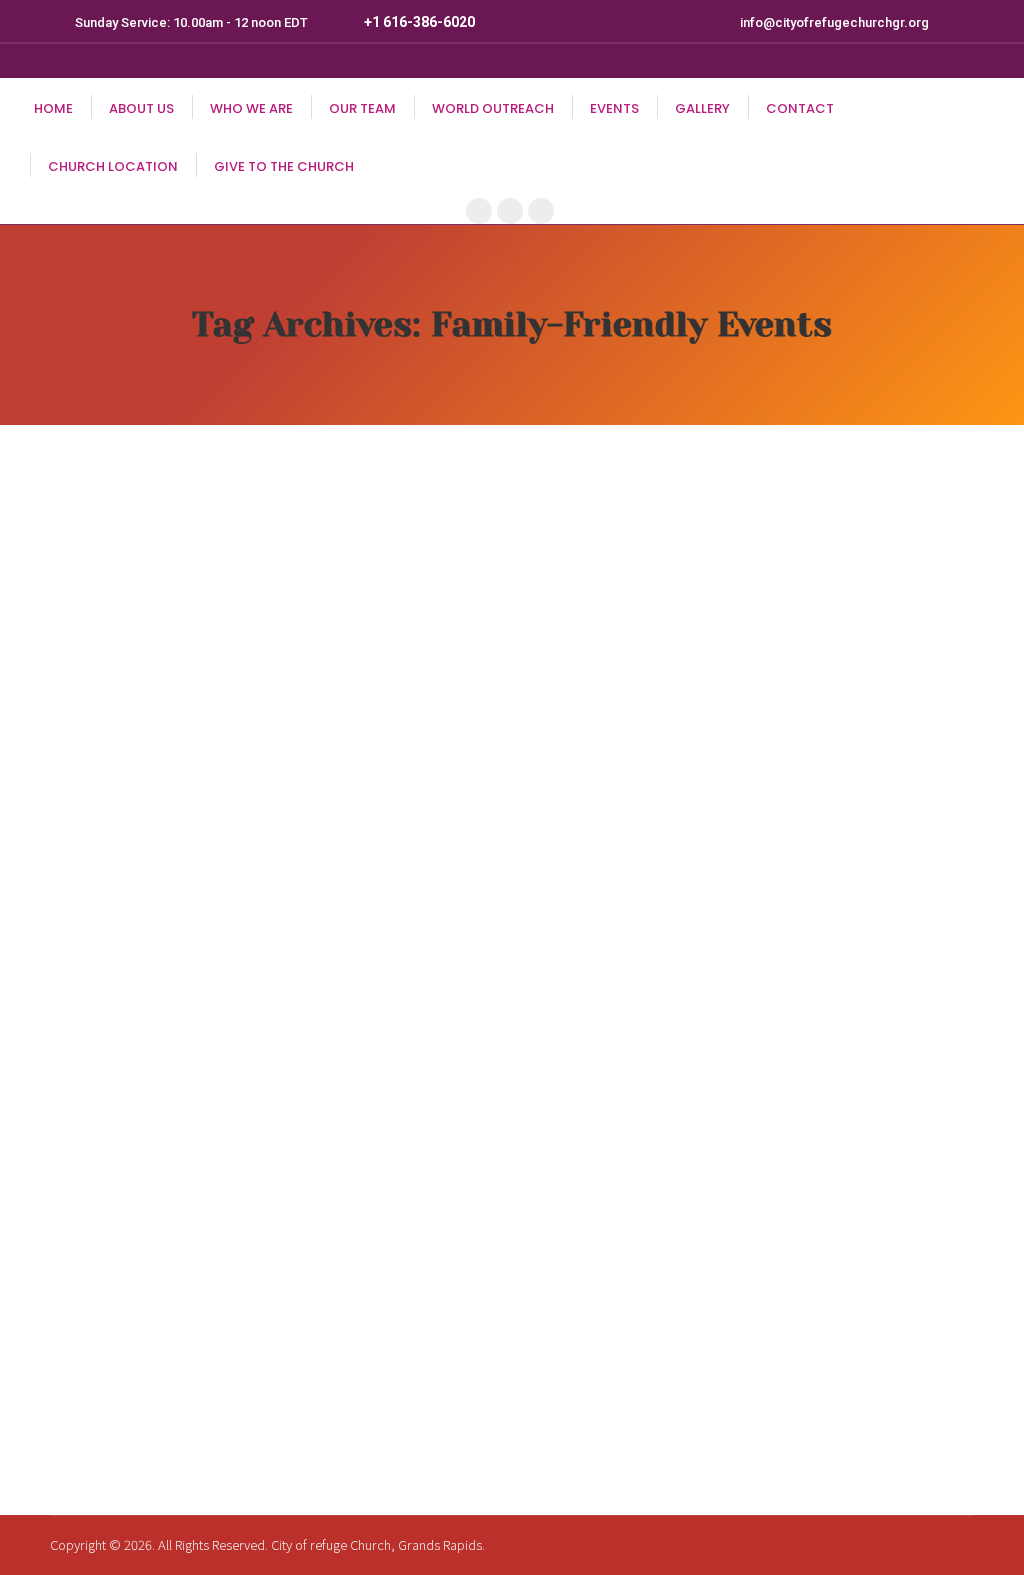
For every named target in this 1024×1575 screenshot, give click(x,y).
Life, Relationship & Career (216, 1342)
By (118, 1377)
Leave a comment (337, 1377)
